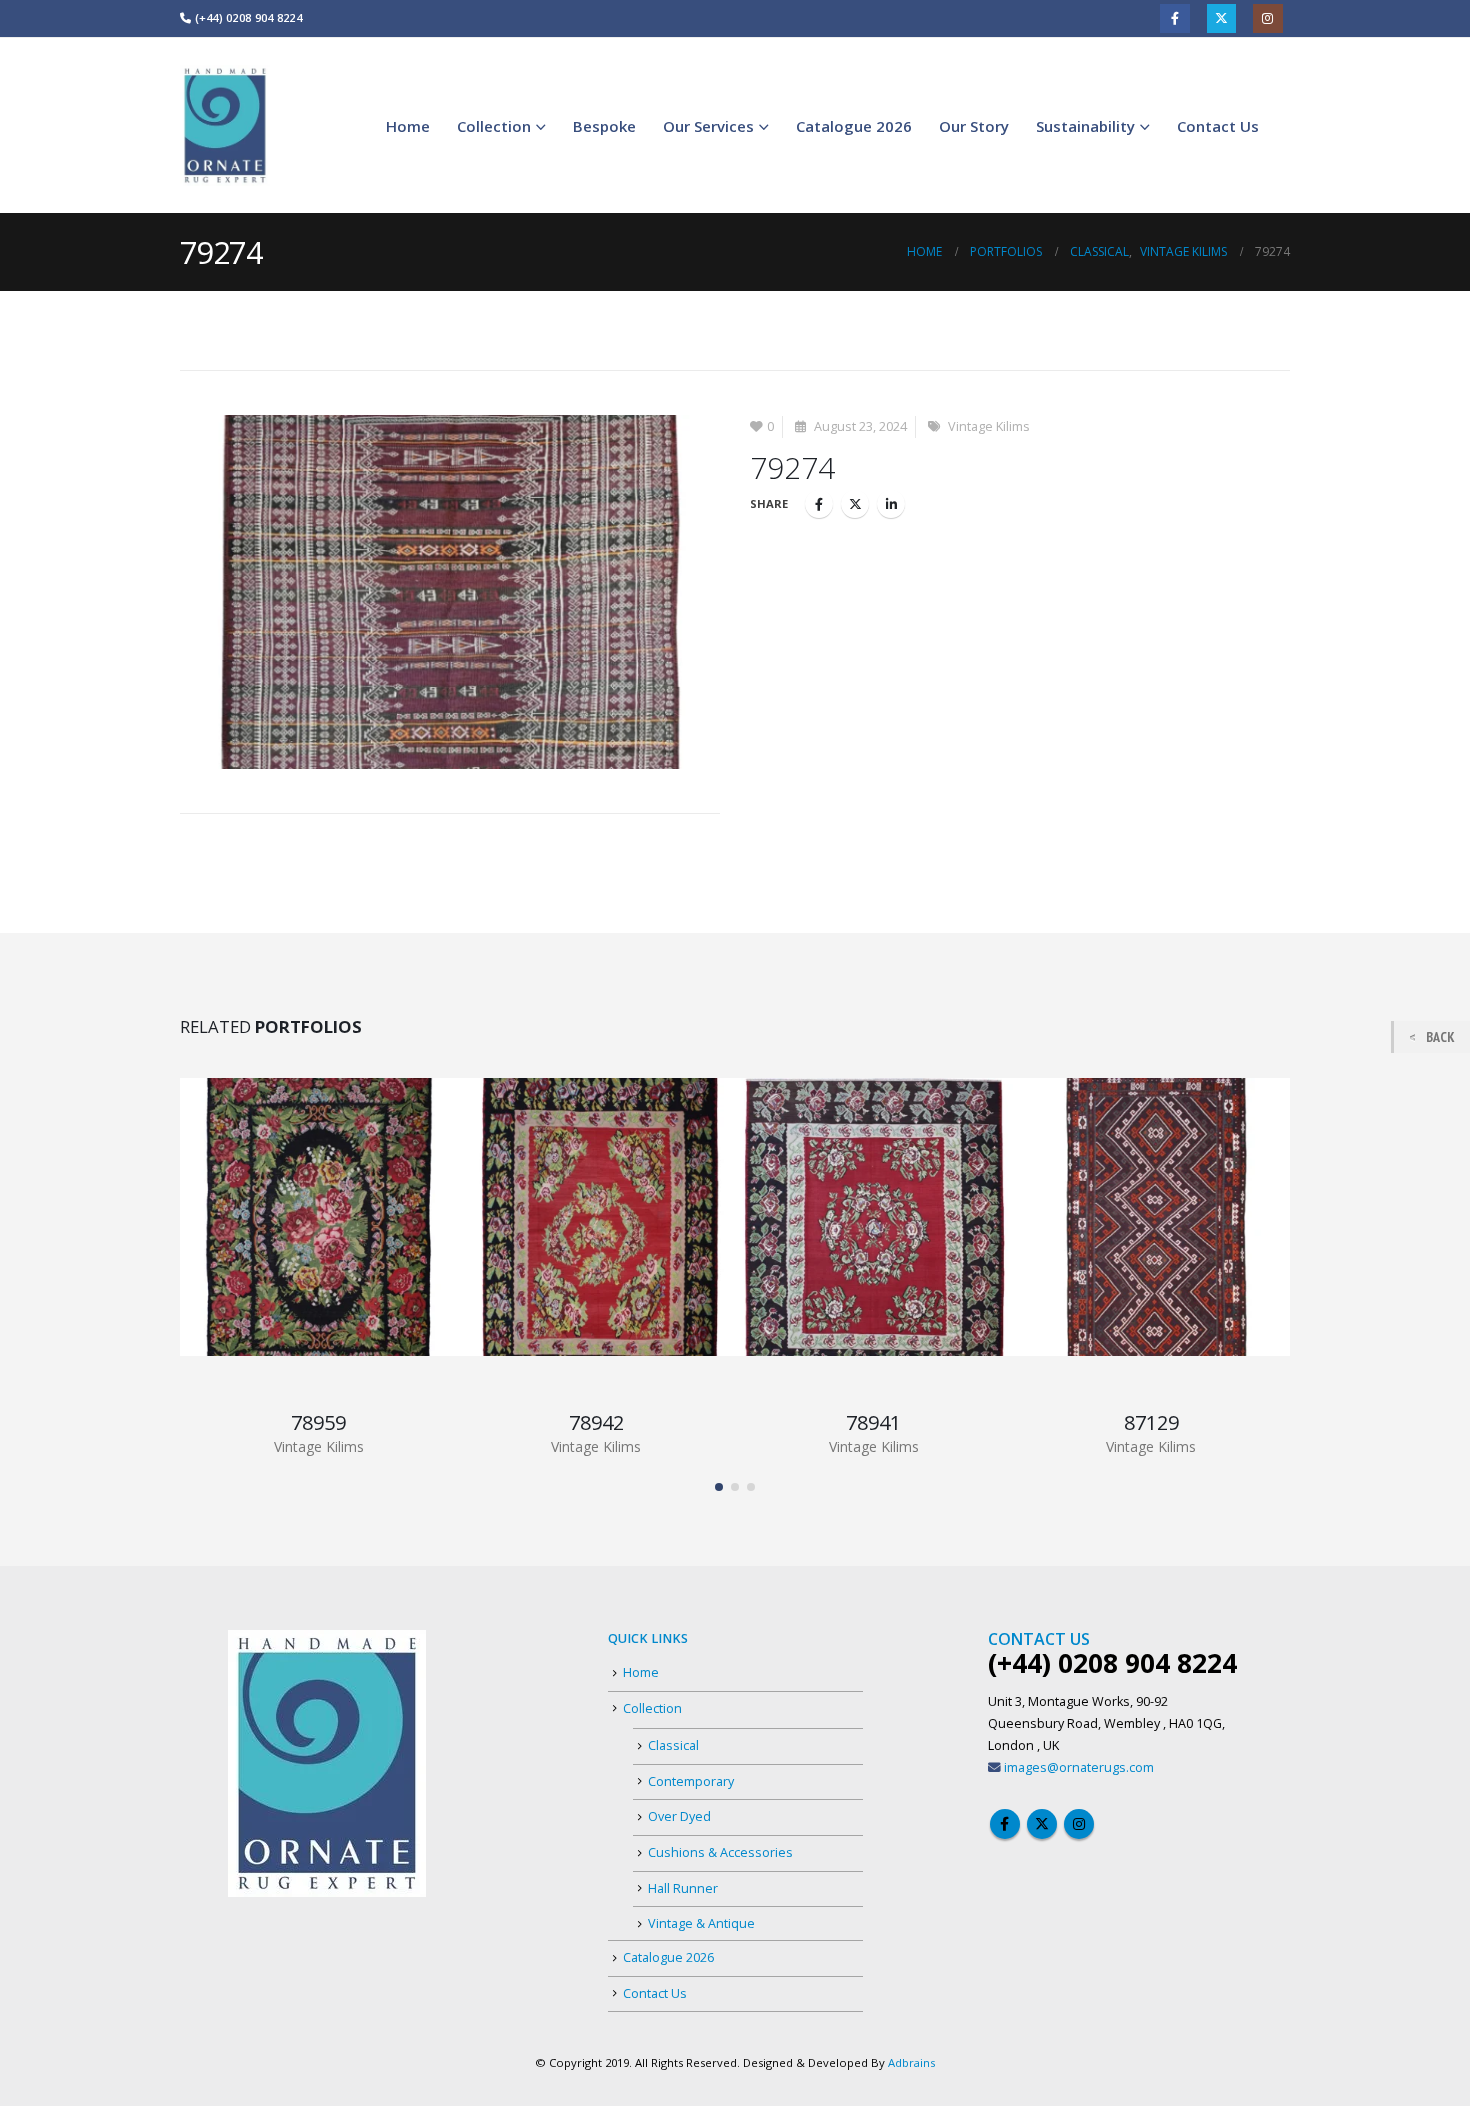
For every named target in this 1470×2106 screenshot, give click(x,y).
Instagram (1267, 18)
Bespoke (604, 126)
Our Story (974, 126)
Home (408, 126)
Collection (494, 126)
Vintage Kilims (989, 426)
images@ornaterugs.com (1079, 1767)
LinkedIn (891, 504)
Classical (673, 1745)
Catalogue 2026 (854, 126)
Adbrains (911, 2062)
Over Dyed (679, 1816)
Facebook (1174, 18)
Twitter (1221, 18)
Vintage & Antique (701, 1923)
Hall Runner (683, 1888)
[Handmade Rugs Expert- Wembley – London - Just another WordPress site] (225, 125)
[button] (719, 1487)
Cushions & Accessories (720, 1852)
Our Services (708, 126)
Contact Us (1218, 126)
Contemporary (691, 1781)
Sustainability (1085, 126)
